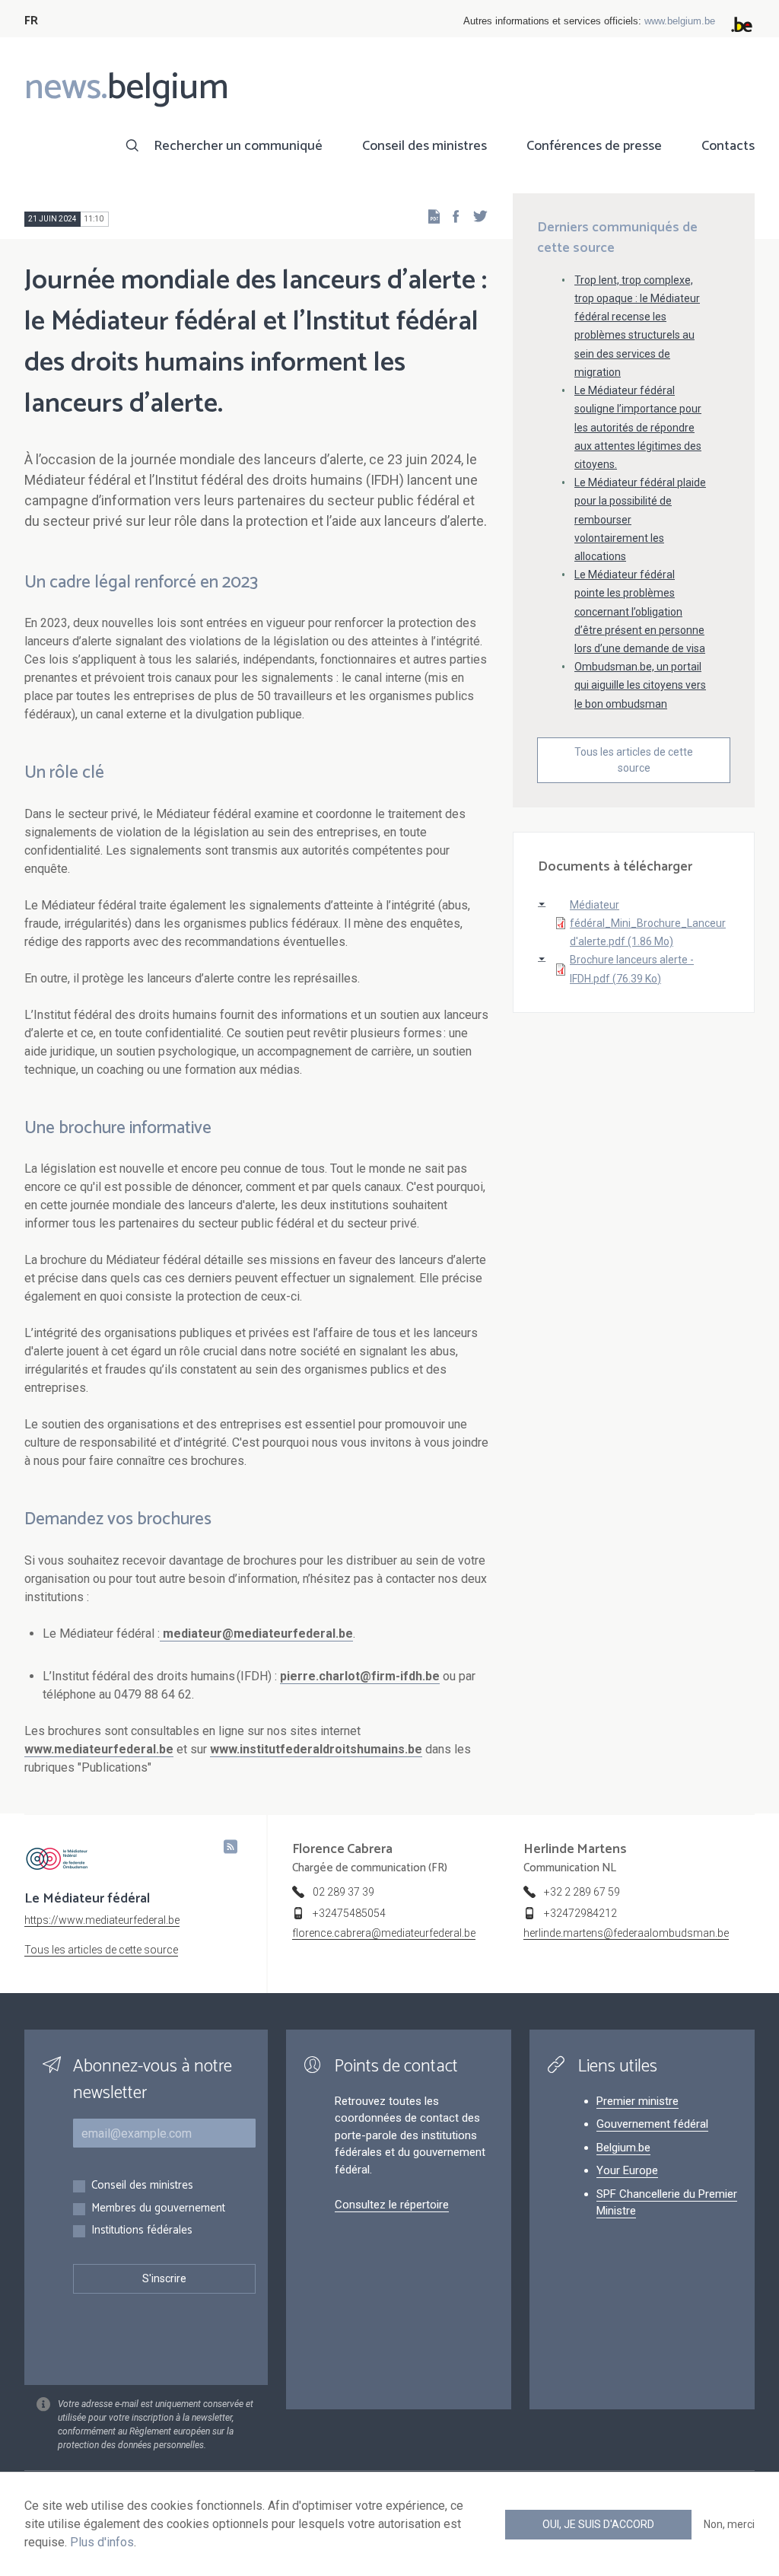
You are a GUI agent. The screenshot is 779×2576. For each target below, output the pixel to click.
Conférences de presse (594, 146)
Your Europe (627, 2170)
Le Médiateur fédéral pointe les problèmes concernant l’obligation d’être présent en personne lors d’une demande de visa (640, 611)
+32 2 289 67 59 (582, 1892)
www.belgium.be (680, 21)
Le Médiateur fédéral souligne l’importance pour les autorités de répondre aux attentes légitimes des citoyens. (638, 427)
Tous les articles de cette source (634, 760)
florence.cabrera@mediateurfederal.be (384, 1933)
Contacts (728, 146)
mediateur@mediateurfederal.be (258, 1633)
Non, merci (729, 2524)
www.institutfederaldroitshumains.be (316, 1749)
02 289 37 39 (343, 1892)
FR (31, 21)
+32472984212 (580, 1913)
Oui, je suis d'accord (598, 2524)
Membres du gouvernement (158, 2209)
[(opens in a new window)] (451, 216)
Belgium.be (623, 2148)
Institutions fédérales (142, 2231)
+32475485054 (349, 1913)
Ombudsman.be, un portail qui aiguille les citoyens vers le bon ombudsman (640, 685)
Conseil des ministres (424, 146)
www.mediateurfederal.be (99, 1749)
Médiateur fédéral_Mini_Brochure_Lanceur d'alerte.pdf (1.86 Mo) (648, 923)
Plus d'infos (102, 2542)
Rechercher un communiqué (238, 146)
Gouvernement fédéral (652, 2124)
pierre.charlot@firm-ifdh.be (360, 1676)
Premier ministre (638, 2101)
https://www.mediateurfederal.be (102, 1920)
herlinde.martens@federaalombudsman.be (626, 1933)
